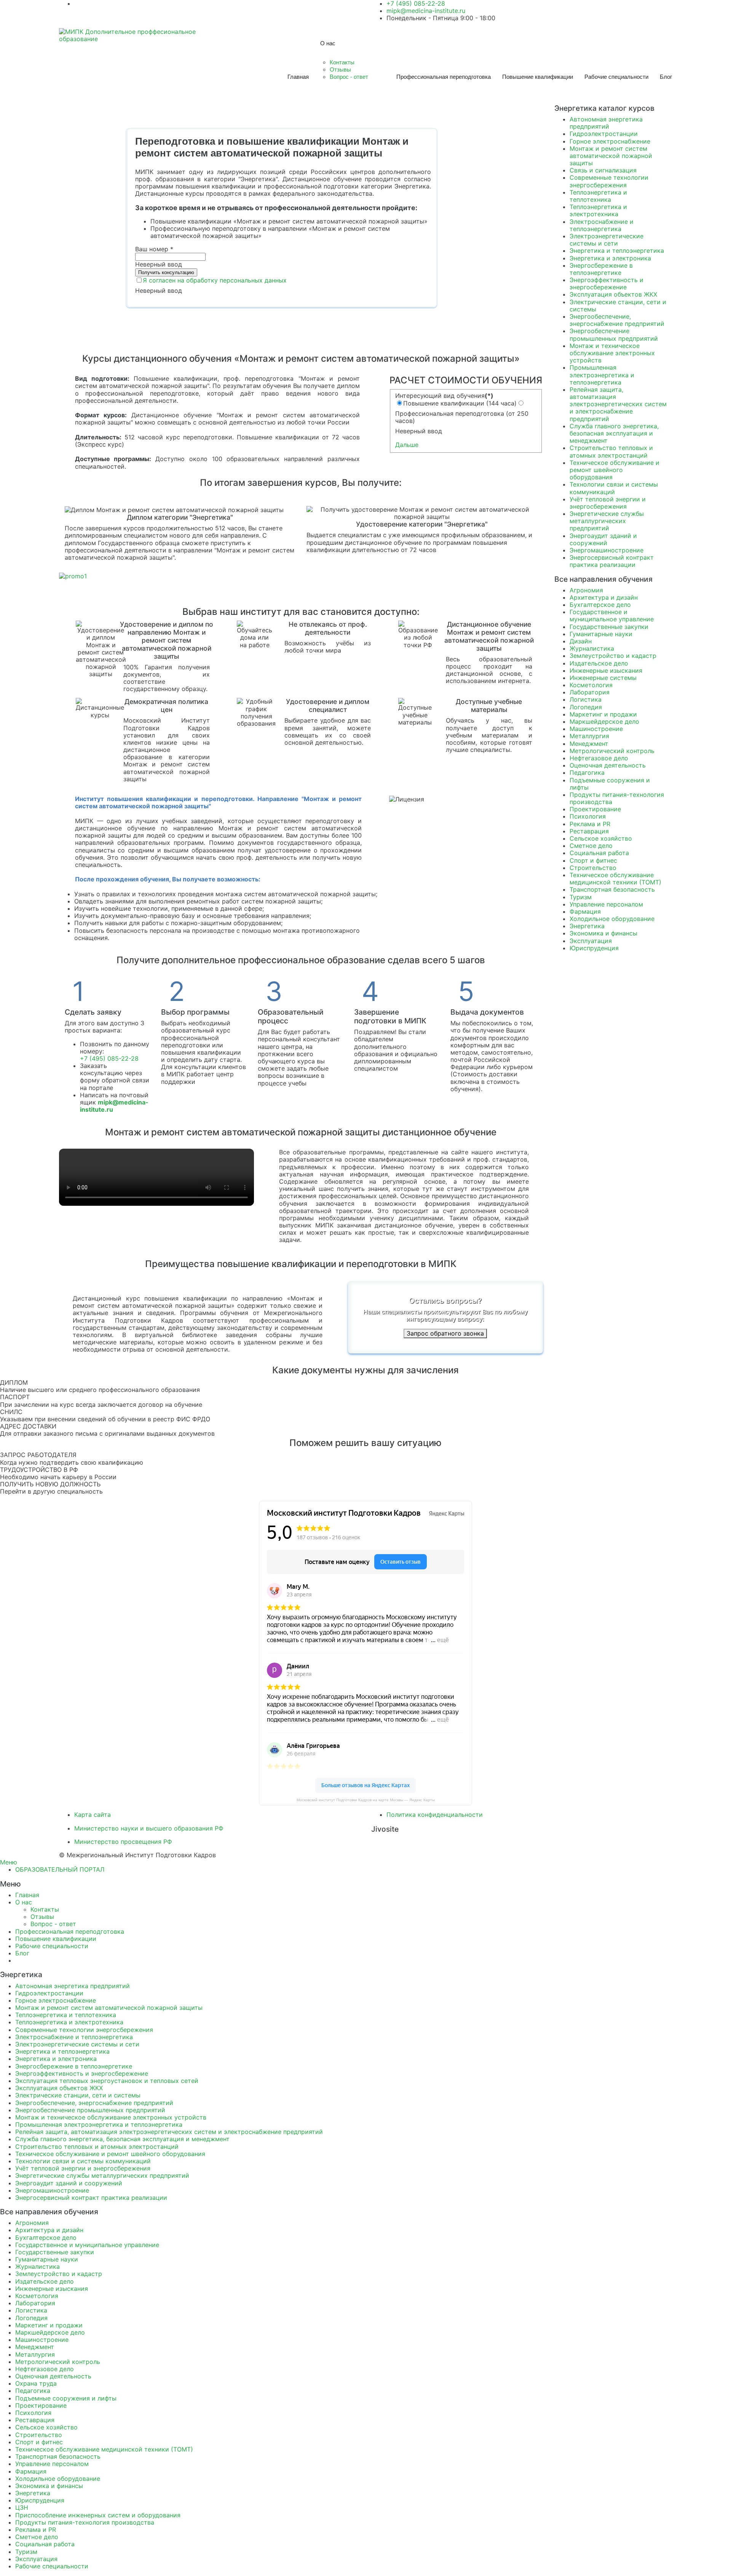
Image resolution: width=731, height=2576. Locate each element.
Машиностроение (596, 729)
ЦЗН (22, 2507)
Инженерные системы (603, 678)
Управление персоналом (606, 904)
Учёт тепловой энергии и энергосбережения (608, 503)
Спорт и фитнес (593, 860)
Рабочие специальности (616, 77)
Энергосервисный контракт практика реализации (612, 561)
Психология (588, 816)
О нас (328, 43)
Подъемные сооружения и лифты (610, 784)
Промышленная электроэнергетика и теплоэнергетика (602, 375)
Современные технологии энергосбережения (609, 181)
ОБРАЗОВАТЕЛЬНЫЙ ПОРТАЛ (60, 1869)
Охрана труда (36, 2383)
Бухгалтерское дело (600, 605)
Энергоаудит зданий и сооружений (603, 539)
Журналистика (592, 648)
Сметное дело (591, 846)
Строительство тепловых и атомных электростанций (611, 451)
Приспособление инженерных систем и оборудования (98, 2515)
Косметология (591, 685)
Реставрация (589, 831)
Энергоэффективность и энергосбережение (607, 283)
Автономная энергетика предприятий (606, 123)
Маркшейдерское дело (604, 721)
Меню (9, 1862)
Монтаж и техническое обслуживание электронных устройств (612, 353)
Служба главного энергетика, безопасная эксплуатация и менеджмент (614, 433)
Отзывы (340, 69)
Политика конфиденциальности (435, 1815)
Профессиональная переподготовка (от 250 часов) (462, 417)
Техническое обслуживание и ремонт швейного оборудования (614, 470)
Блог (666, 77)
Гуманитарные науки (601, 634)
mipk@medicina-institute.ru (426, 11)
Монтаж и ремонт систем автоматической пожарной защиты (611, 156)
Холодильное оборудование (612, 919)
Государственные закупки (609, 627)
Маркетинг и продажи (603, 714)
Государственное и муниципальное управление (612, 615)
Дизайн (581, 641)
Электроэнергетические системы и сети (607, 240)
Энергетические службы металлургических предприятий (607, 521)
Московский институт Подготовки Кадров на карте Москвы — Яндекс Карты (366, 1800)
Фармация (585, 911)
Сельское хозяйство (601, 838)
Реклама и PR (590, 824)
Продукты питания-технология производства (617, 798)
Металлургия (589, 736)
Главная (298, 77)
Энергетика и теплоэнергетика (617, 251)
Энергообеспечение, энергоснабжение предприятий (617, 320)
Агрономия (586, 590)
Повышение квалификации (538, 77)
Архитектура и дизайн (604, 597)
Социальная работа (599, 853)
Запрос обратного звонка (445, 1333)
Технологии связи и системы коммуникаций (614, 488)
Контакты (342, 62)
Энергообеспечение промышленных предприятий (614, 334)
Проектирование (595, 809)
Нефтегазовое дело (599, 758)
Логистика (586, 699)
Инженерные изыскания (606, 670)
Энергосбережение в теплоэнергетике (601, 269)
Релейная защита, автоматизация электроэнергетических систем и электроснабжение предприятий (618, 404)
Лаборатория (590, 692)
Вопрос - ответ (349, 77)
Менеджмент (589, 744)
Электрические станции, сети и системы (618, 306)
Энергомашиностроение (607, 550)
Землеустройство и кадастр (613, 656)
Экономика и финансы (603, 933)
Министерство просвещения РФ (123, 1842)
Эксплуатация (591, 941)
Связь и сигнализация (603, 170)
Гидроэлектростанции (604, 134)
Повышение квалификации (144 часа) (460, 403)
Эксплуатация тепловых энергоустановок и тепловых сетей (107, 2081)
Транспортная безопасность (612, 889)
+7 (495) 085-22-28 (109, 1058)
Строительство (593, 868)
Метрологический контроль (612, 751)
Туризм (581, 897)
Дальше (407, 445)
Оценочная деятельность (608, 765)
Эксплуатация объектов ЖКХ (613, 294)
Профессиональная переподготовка (444, 77)
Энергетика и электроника (610, 258)
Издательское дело (599, 663)
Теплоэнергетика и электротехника (598, 210)
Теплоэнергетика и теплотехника (598, 196)
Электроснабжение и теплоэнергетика (602, 225)
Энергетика (587, 926)
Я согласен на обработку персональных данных (215, 280)
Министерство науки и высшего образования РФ (149, 1828)
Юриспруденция (594, 948)
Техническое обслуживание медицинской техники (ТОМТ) (615, 879)
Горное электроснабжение (610, 141)
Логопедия (586, 707)
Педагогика (587, 772)
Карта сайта (93, 1815)
